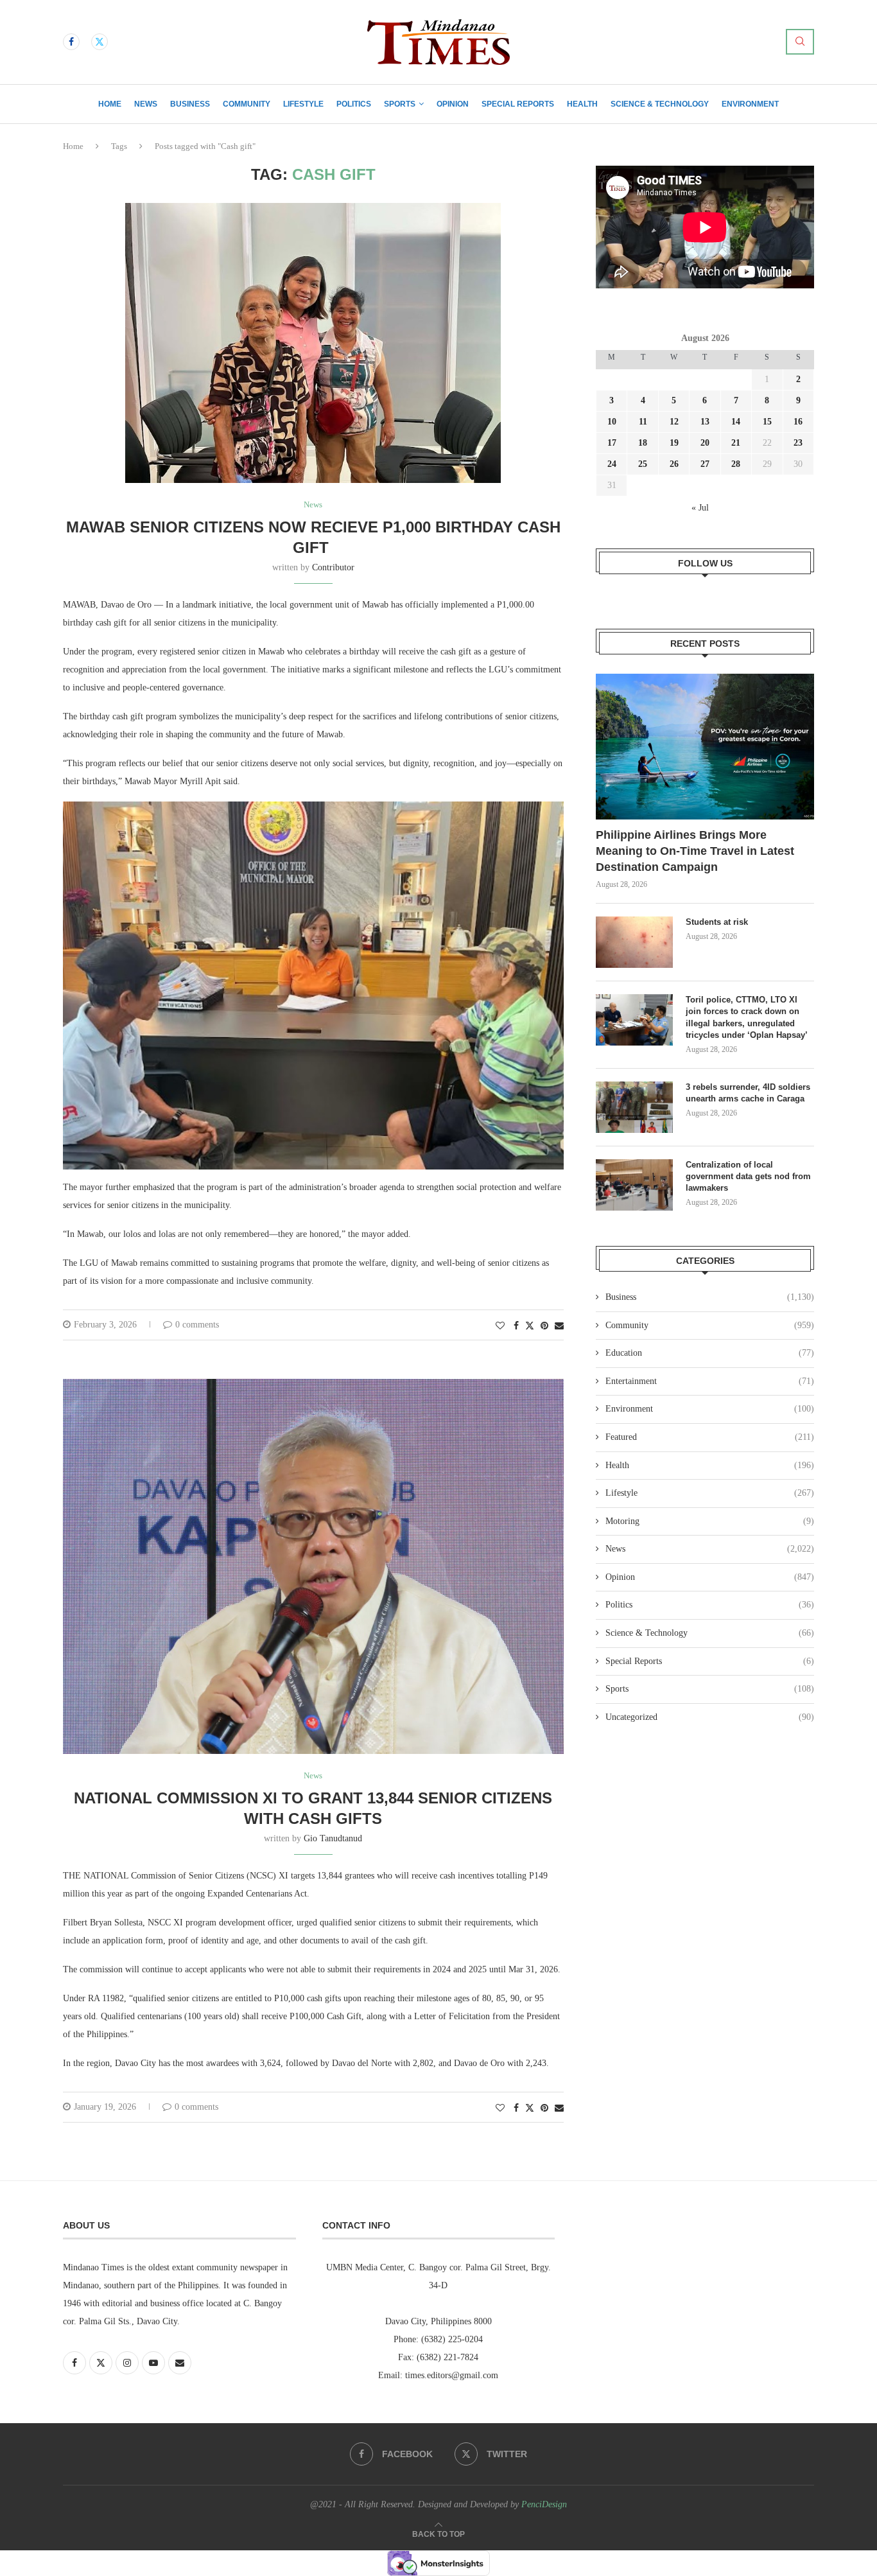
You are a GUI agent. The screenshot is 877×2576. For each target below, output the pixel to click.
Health (582, 104)
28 (736, 464)
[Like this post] (500, 1326)
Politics (354, 104)
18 (643, 443)
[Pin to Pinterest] (544, 1326)
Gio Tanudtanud (333, 1838)
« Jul (700, 508)
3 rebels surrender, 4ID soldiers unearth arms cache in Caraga (748, 1093)
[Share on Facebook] (516, 1326)
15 (767, 422)
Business (190, 104)
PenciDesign (544, 2504)
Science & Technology (660, 104)
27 (705, 464)
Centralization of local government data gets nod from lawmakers (748, 1176)
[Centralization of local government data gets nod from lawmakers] (634, 1185)
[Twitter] (100, 42)
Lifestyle (303, 104)
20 (705, 443)
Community (247, 104)
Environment (750, 104)
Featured (710, 1437)
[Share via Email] (559, 1326)
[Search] (800, 42)
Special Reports (518, 104)
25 (643, 464)
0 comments (197, 1325)
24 (612, 464)
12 (674, 422)
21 (736, 443)
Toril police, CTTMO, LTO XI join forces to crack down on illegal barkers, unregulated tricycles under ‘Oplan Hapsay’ (748, 1017)
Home (110, 104)
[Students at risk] (634, 942)
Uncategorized (710, 1717)
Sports (400, 104)
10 (612, 422)
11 (643, 422)
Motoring (710, 1521)
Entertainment (710, 1381)
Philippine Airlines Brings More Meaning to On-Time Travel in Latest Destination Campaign (695, 851)
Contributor (333, 567)
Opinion (453, 104)
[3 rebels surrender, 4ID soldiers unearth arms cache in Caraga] (634, 1107)
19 (674, 443)
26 (674, 464)
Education (710, 1353)
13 (705, 422)
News (146, 104)
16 (798, 422)
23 (798, 443)
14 (736, 422)
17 (612, 443)
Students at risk (717, 922)
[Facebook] (71, 42)
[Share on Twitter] (530, 1326)
